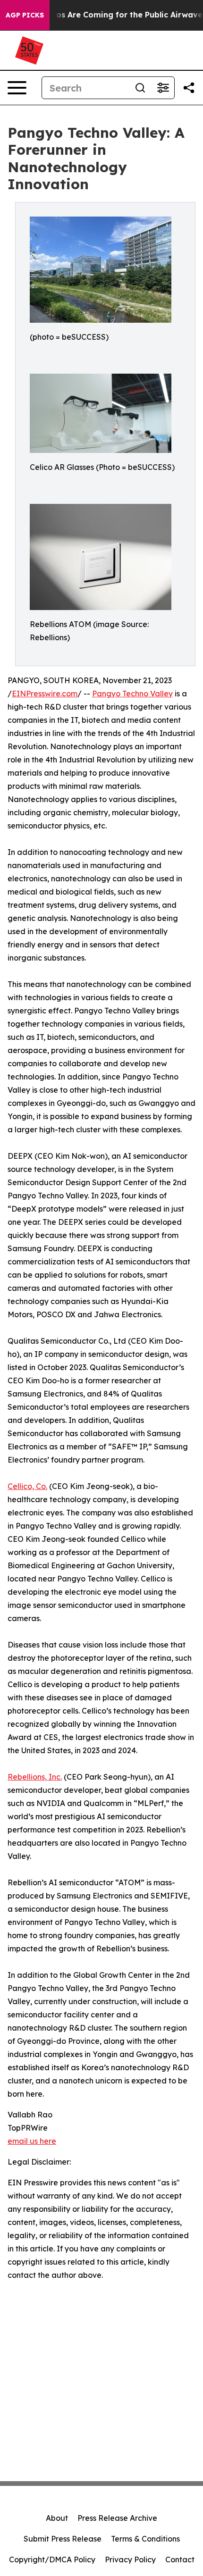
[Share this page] (189, 88)
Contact (180, 2559)
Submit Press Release (63, 2539)
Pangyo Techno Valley (132, 694)
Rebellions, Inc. (35, 1777)
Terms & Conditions (145, 2539)
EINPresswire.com (45, 694)
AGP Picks (25, 15)
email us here (32, 2141)
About (57, 2518)
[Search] (140, 88)
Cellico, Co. (27, 1486)
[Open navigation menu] (17, 88)
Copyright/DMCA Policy (52, 2559)
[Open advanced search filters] (163, 88)
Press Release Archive (117, 2518)
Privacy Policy (130, 2559)
